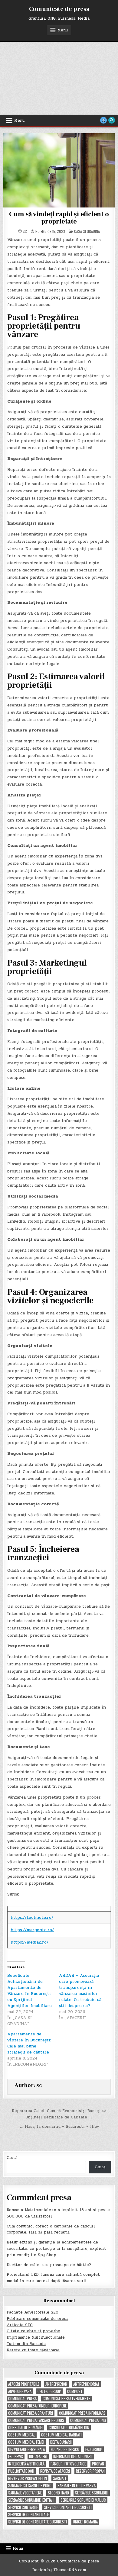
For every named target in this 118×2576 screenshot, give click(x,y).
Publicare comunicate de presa (38, 2319)
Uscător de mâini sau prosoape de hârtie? (49, 2265)
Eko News (16, 2457)
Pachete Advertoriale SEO (33, 2312)
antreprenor (56, 2384)
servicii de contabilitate (28, 2515)
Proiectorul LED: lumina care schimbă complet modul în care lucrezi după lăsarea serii (53, 2278)
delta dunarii (61, 2442)
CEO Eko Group (49, 2391)
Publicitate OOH (21, 2471)
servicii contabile (23, 2507)
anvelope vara (20, 2391)
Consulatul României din (69, 2428)
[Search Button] (112, 120)
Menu (63, 30)
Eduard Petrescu (65, 2449)
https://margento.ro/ (32, 1930)
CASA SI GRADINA (87, 231)
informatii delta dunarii (73, 2457)
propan (98, 2464)
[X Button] (103, 120)
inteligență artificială (26, 2464)
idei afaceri (38, 2457)
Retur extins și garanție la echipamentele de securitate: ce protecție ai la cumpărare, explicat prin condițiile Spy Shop (56, 2249)
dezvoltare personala (26, 2449)
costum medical (22, 2435)
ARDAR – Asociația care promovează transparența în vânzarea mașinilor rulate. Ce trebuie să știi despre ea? (80, 1991)
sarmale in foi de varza (77, 2486)
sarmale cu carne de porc (30, 2486)
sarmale (60, 2478)
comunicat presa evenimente (66, 2399)
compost (75, 2391)
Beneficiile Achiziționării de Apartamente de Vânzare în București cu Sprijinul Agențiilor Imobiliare (29, 1991)
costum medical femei (26, 2442)
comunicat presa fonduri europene (37, 2406)
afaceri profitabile (24, 2384)
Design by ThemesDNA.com (59, 2570)
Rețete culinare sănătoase (33, 2350)
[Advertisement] (59, 78)
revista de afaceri (55, 2471)
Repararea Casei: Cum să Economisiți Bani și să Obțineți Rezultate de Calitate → (59, 2114)
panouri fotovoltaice (68, 2464)
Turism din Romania (26, 2344)
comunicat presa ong (88, 2420)
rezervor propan (90, 2471)
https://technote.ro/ (32, 1917)
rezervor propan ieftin (28, 2478)
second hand (58, 2493)
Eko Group (94, 2449)
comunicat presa (22, 2399)
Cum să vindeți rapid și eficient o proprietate (59, 218)
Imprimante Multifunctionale (36, 2337)
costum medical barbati (61, 2435)
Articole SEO (20, 2325)
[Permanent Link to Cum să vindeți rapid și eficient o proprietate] (59, 170)
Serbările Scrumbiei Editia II (31, 2500)
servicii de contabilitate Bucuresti (38, 2522)
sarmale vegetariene (25, 2493)
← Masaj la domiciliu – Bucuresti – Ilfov (59, 2127)
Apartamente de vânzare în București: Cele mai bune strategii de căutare (29, 2043)
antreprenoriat (86, 2384)
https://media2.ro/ (29, 1942)
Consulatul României (25, 2428)
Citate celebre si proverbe (33, 2331)
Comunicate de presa (59, 9)
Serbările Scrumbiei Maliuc (83, 2500)
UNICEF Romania (85, 2522)
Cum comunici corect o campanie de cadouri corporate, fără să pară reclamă (51, 2229)
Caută (12, 2158)
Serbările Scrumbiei (92, 2493)
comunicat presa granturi (31, 2413)
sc (25, 231)
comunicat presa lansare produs (36, 2420)
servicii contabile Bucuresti (68, 2507)
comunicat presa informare (82, 2413)
